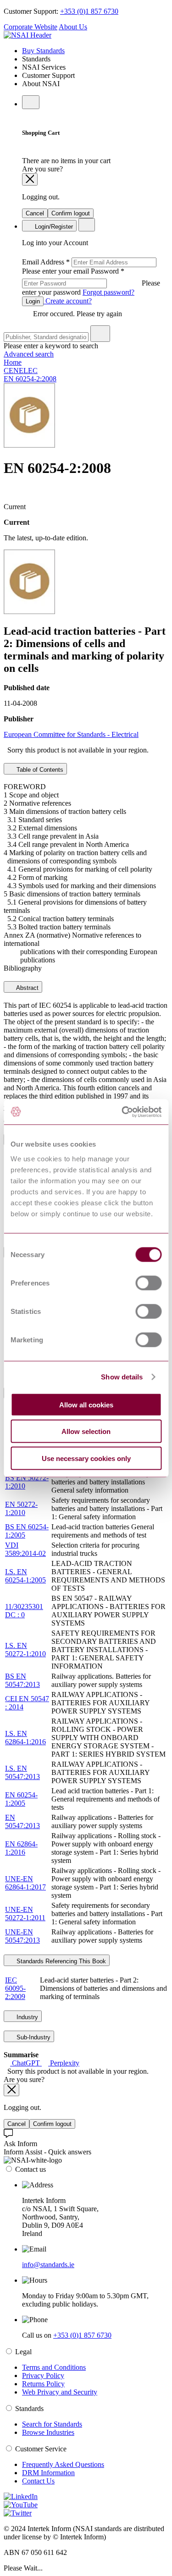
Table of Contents (39, 770)
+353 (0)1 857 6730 (89, 11)
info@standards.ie (48, 2265)
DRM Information (48, 2473)
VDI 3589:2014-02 (25, 1549)
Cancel (35, 213)
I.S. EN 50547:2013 (22, 1772)
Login (33, 301)
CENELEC (21, 371)
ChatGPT (26, 2063)
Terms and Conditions (54, 2367)
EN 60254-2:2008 (30, 379)
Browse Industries (48, 2432)
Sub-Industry (33, 2037)
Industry (26, 2017)
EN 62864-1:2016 (21, 1848)
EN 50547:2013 (22, 1821)
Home (13, 362)
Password (91, 282)
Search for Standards (52, 2424)
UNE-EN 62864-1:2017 (25, 1883)
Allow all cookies (86, 1404)
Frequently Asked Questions (63, 2464)
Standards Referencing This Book (60, 1961)
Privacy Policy (43, 2376)
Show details (122, 1377)
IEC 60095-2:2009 (15, 1988)
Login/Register (53, 227)
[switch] (148, 1283)
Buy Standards (43, 51)
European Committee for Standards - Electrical (71, 734)
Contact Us (38, 2481)
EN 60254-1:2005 (21, 1799)
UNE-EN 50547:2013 (22, 1936)
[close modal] (30, 179)
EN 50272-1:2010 (21, 1508)
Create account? (68, 301)
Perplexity (64, 2063)
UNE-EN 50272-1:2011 (25, 1914)
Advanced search (29, 354)
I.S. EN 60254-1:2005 (25, 1576)
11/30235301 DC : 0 (24, 1611)
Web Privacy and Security (60, 2392)
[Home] (28, 35)
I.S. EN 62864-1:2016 (25, 1738)
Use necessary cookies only (86, 1458)
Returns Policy (43, 2384)
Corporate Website (31, 27)
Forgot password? (108, 292)
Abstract (27, 988)
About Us (73, 27)
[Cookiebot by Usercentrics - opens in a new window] (122, 1112)
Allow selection (86, 1431)
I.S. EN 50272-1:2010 (25, 1650)
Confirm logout (71, 213)
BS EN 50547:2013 (22, 1680)
